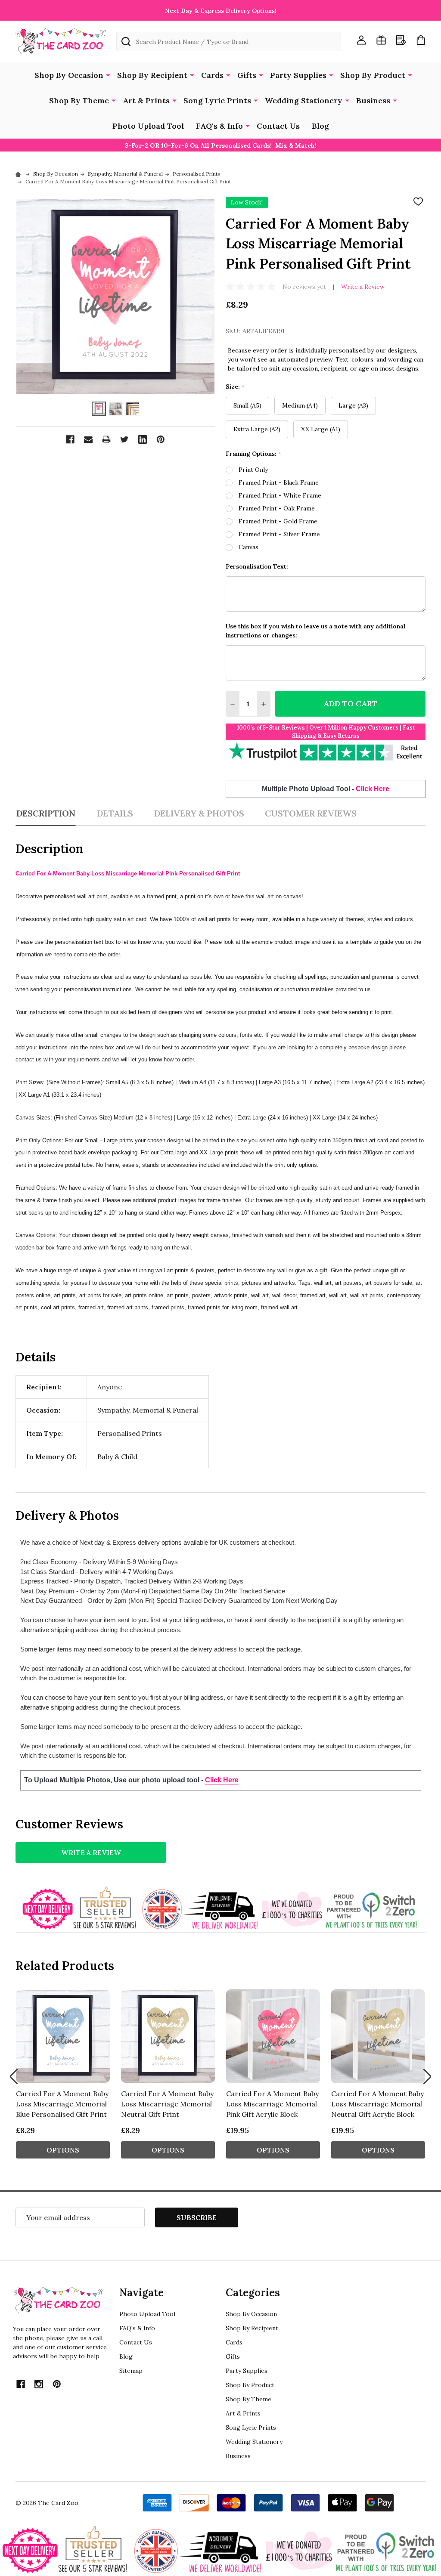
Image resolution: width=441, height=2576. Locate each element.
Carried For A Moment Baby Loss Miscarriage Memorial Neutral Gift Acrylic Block (377, 2104)
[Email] (88, 439)
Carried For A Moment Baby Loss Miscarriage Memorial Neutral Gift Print (167, 2104)
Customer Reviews (311, 813)
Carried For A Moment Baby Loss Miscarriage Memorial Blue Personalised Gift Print (62, 2104)
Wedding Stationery (304, 101)
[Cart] (421, 40)
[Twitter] (124, 439)
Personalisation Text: (257, 566)
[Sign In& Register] (361, 40)
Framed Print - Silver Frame (279, 534)
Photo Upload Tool (148, 126)
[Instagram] (39, 2384)
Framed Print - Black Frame (279, 482)
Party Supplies (298, 75)
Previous (14, 2077)
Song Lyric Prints (217, 101)
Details (115, 813)
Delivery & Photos (199, 813)
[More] (108, 74)
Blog (320, 126)
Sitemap (131, 2371)
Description (46, 813)
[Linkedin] (143, 439)
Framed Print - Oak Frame (277, 508)
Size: (235, 387)
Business (373, 101)
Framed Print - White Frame (280, 495)
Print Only (253, 470)
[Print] (106, 439)
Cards (212, 75)
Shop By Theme (79, 101)
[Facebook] (70, 439)
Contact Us (278, 126)
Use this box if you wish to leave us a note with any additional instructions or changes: (315, 631)
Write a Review (363, 287)
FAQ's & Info (219, 126)
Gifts (247, 75)
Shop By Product (373, 75)
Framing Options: (254, 454)
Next (427, 2077)
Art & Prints (146, 101)
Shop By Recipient (152, 75)
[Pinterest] (161, 439)
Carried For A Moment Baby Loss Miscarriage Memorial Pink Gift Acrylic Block (272, 2104)
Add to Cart (350, 704)
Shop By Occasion (69, 75)
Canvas (248, 547)
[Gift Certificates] (381, 40)
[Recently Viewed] (401, 40)
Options (63, 2150)
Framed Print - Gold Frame (278, 521)
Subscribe (197, 2217)
